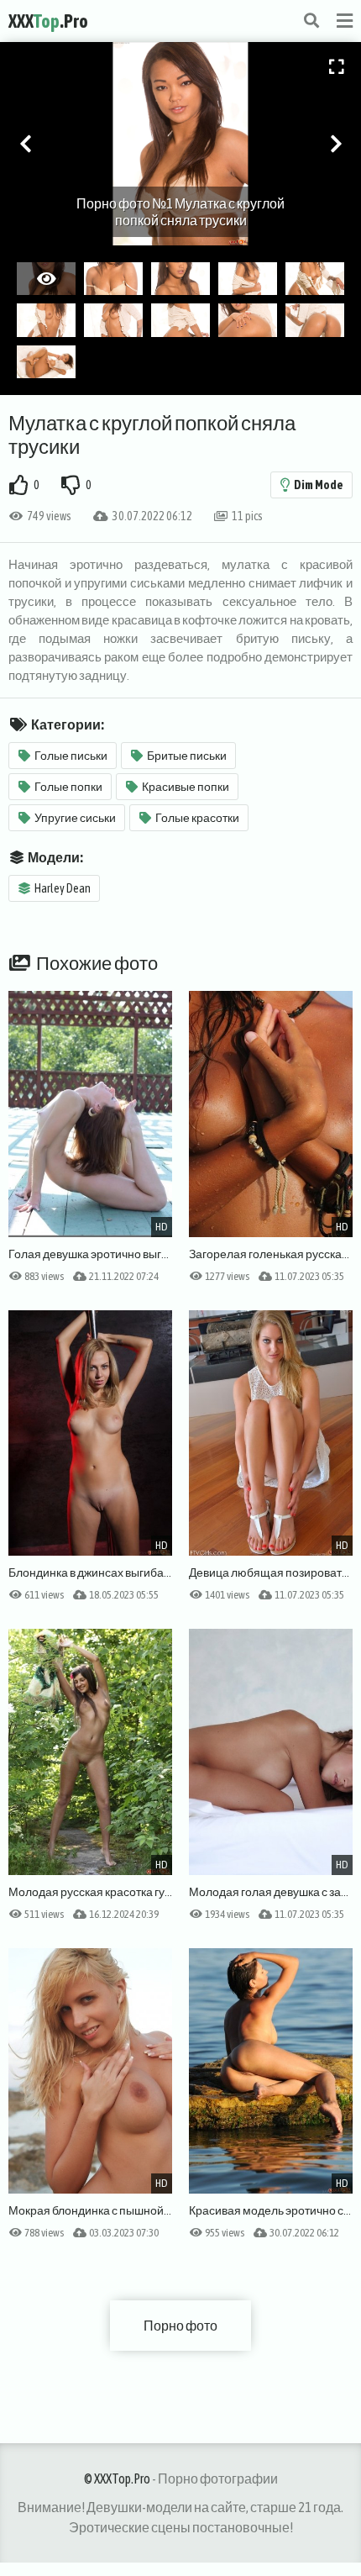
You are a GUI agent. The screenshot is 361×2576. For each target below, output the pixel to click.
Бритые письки (187, 756)
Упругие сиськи (75, 818)
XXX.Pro (48, 21)
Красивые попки (186, 787)
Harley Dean (63, 888)
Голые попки (68, 787)
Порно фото (180, 2326)
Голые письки (71, 756)
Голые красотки (197, 818)
